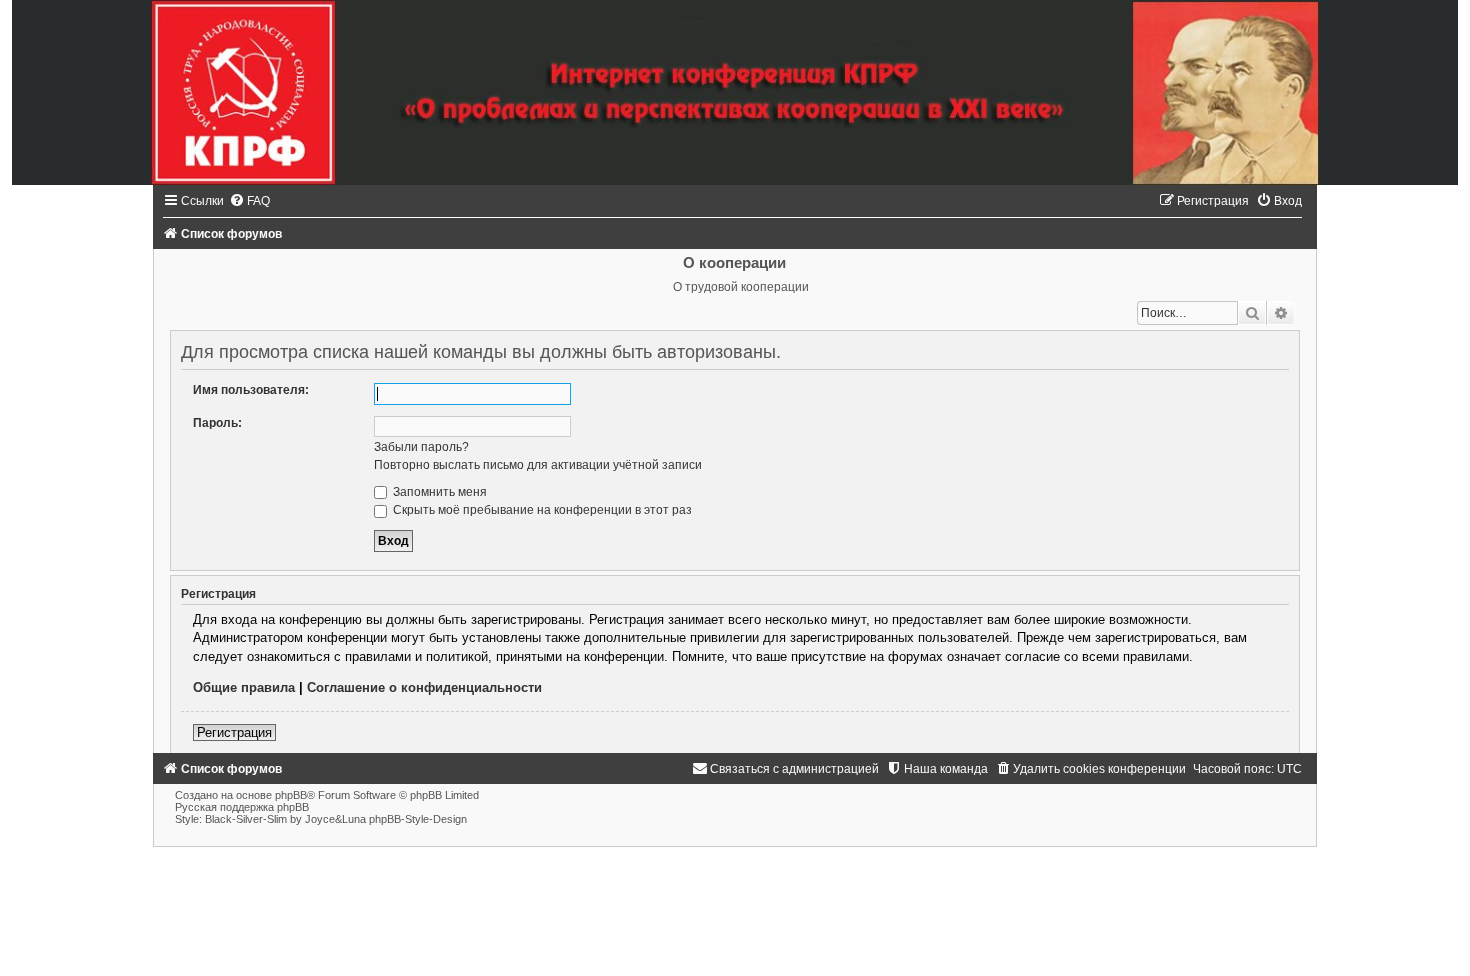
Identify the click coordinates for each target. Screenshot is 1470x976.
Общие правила (244, 687)
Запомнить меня (438, 492)
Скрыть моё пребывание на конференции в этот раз (541, 510)
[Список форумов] (735, 92)
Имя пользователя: (251, 390)
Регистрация (234, 732)
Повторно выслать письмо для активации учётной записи (538, 465)
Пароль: (217, 423)
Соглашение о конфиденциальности (424, 687)
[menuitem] (249, 201)
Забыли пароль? (421, 447)
